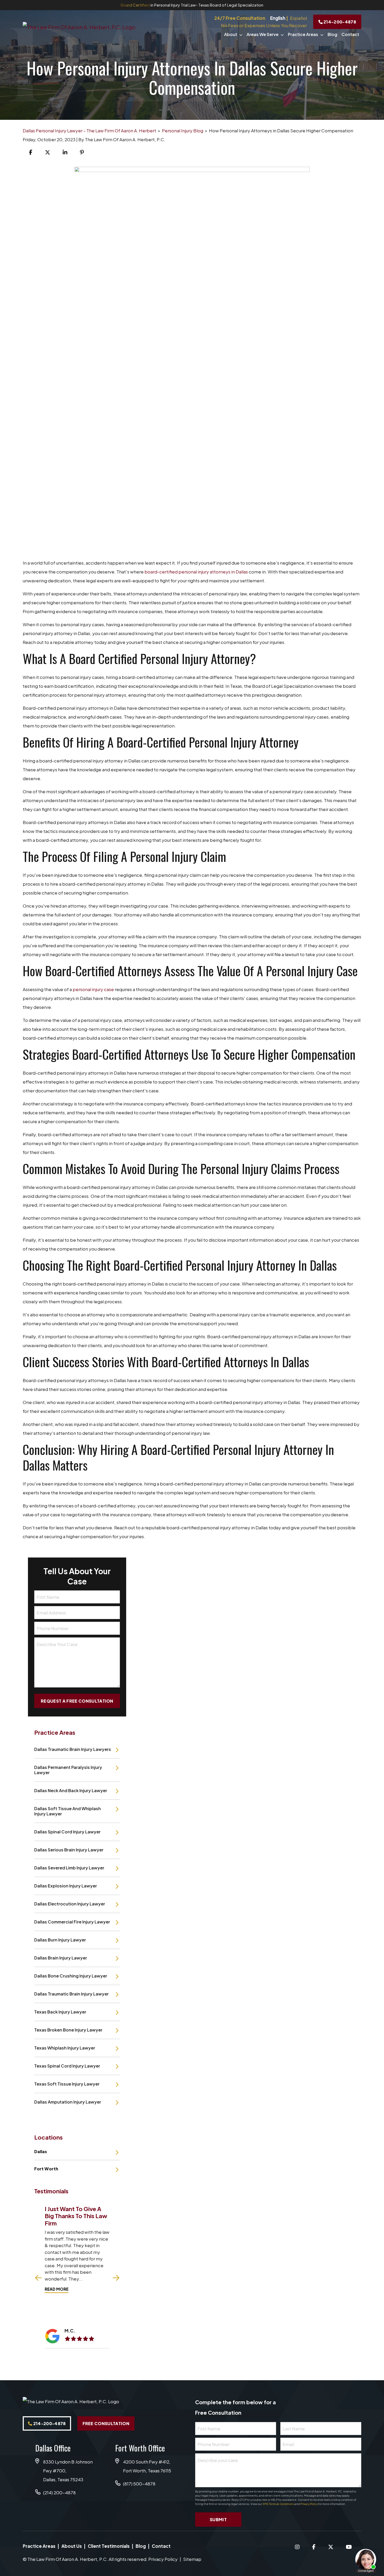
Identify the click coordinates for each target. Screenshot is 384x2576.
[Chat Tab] (192, 1288)
